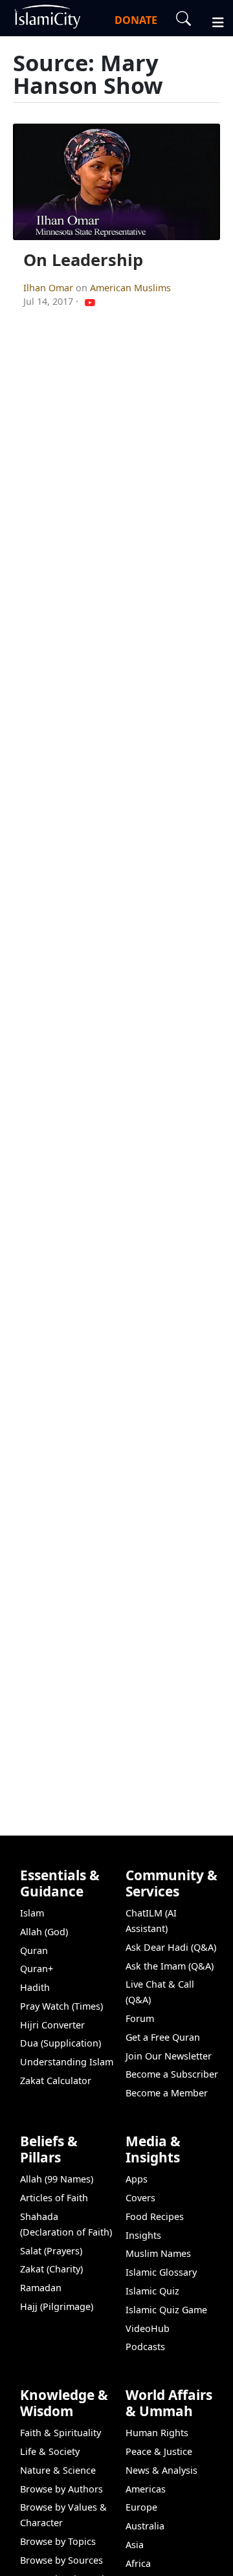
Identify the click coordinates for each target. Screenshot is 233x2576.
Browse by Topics (58, 2541)
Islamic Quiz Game (166, 2310)
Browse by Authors (61, 2489)
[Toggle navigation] (212, 21)
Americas (146, 2489)
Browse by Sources (61, 2560)
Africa (138, 2563)
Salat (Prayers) (51, 2251)
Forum (140, 2018)
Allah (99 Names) (57, 2179)
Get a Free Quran (163, 2037)
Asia (135, 2545)
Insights (143, 2235)
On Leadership (83, 260)
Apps (137, 2179)
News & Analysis (161, 2470)
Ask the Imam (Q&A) (170, 1966)
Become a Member (167, 2093)
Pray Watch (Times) (61, 2006)
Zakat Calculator (56, 2081)
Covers (140, 2198)
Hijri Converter (52, 2025)
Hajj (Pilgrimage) (57, 2306)
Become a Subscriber (172, 2074)
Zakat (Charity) (51, 2269)
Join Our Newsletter (169, 2056)
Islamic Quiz (152, 2291)
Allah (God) (44, 1932)
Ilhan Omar (50, 288)
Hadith (35, 1987)
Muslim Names (158, 2253)
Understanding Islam (67, 2062)
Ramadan (41, 2288)
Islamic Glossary (161, 2272)
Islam (32, 1913)
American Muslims (130, 288)
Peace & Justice (159, 2451)
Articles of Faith (54, 2198)
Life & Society (50, 2451)
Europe (141, 2507)
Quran (34, 1950)
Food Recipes (155, 2216)
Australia (145, 2526)
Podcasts (145, 2347)
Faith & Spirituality (61, 2433)
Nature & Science (58, 2470)
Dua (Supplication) (61, 2043)
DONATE (136, 20)
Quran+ (37, 1969)
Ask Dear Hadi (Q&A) (171, 1947)
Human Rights (157, 2433)
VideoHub (148, 2328)
